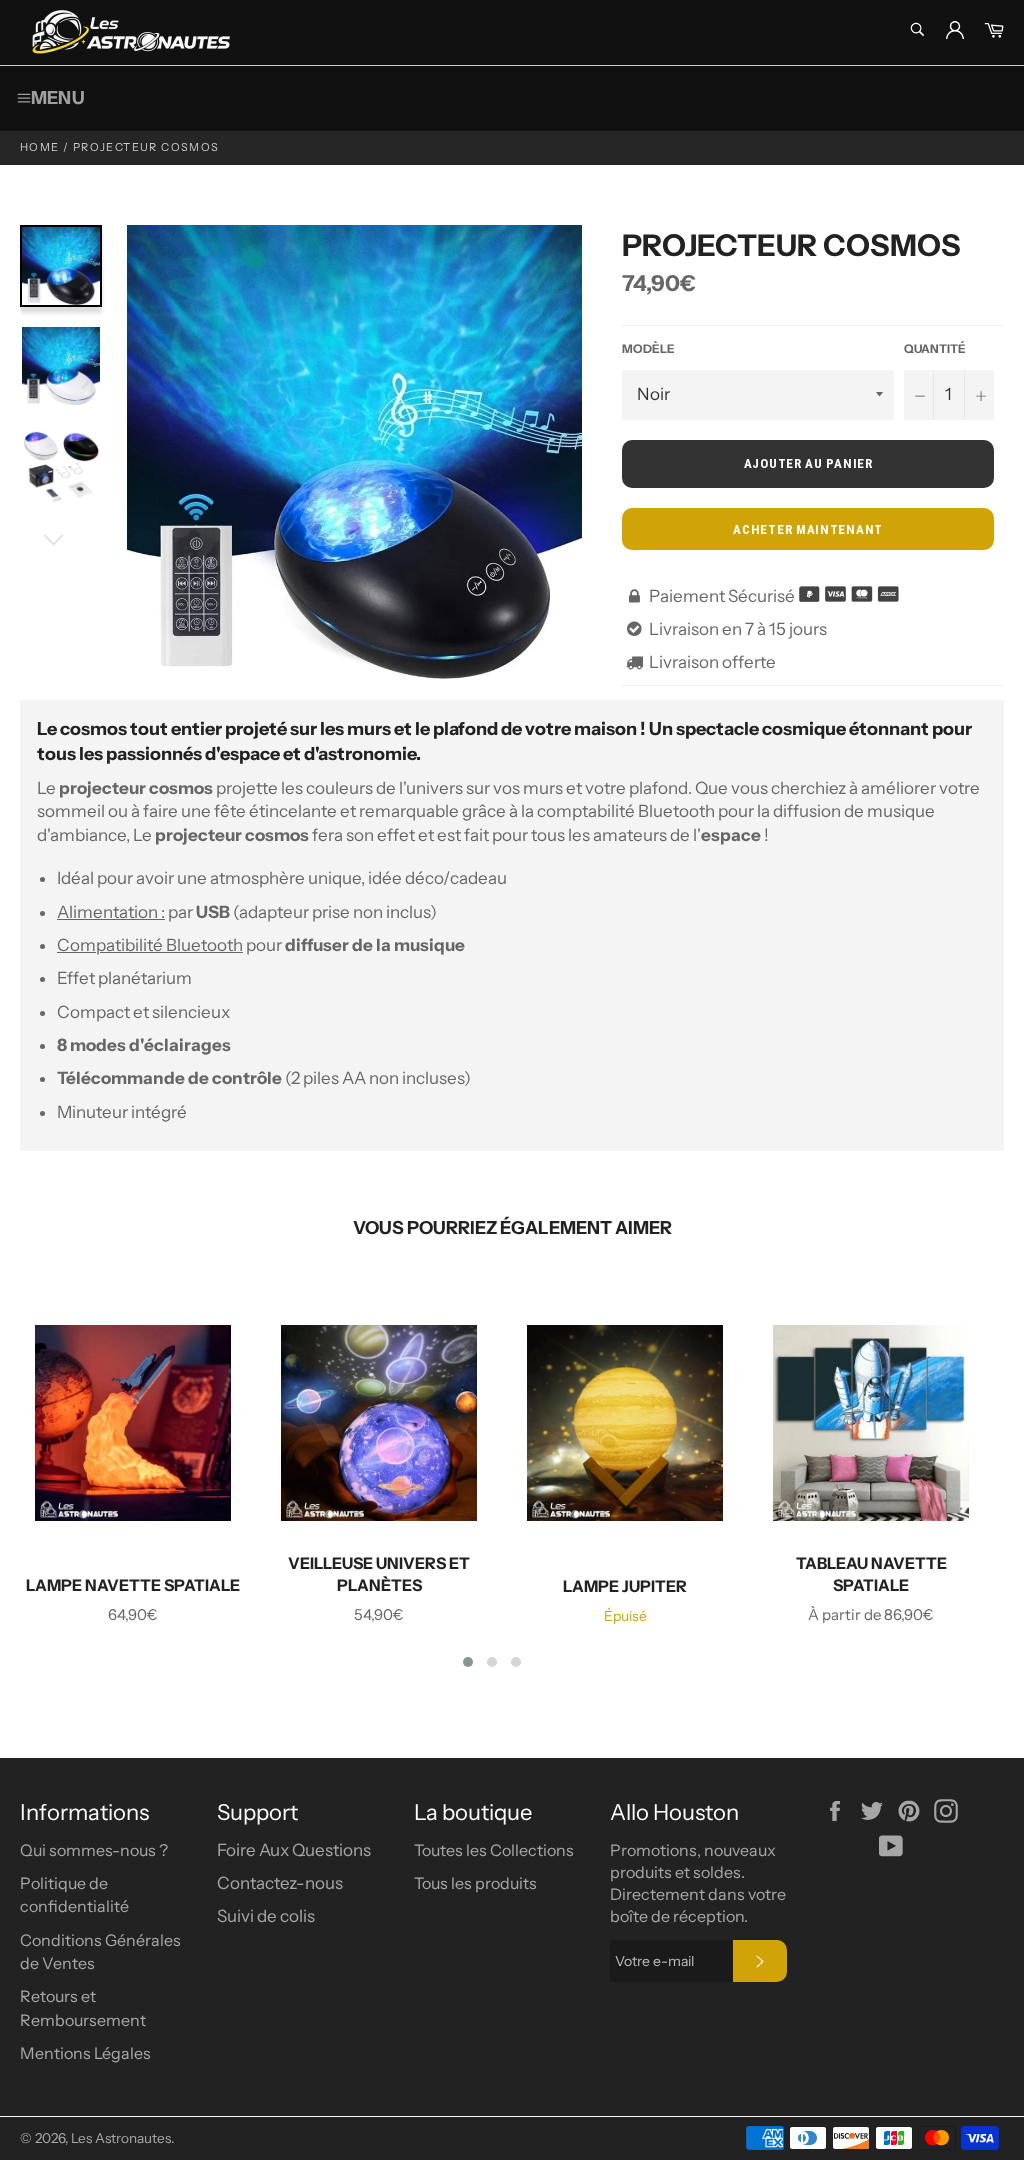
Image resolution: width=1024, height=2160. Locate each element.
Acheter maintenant (808, 529)
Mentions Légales (85, 2053)
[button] (468, 1662)
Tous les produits (475, 1883)
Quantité (935, 348)
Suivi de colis (266, 1916)
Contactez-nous (280, 1883)
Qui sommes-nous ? (94, 1850)
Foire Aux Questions (294, 1850)
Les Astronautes (121, 2138)
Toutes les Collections (494, 1850)
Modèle (648, 348)
